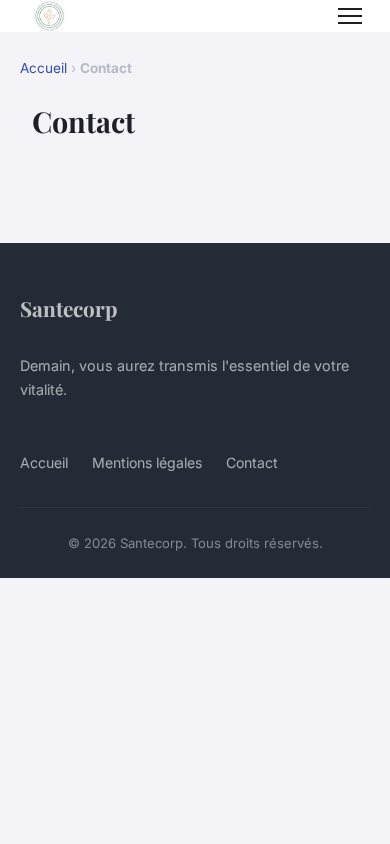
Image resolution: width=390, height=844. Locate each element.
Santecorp (68, 308)
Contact (252, 462)
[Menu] (350, 16)
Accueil (43, 68)
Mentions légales (147, 462)
